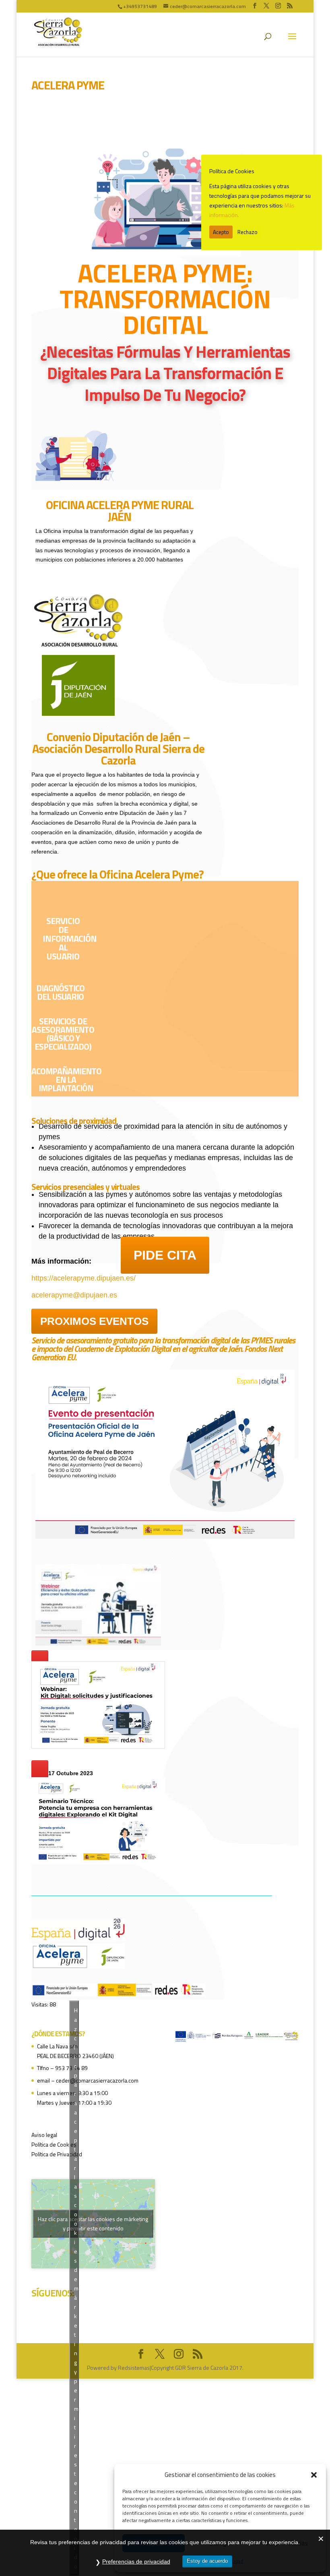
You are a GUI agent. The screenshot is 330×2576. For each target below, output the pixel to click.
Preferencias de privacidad (136, 2561)
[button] (314, 2475)
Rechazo (248, 232)
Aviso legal (44, 2135)
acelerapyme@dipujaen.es (74, 1295)
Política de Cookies (54, 2144)
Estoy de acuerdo (207, 2561)
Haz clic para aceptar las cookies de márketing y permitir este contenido (93, 2224)
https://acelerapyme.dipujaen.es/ (84, 1278)
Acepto (221, 232)
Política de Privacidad (57, 2154)
